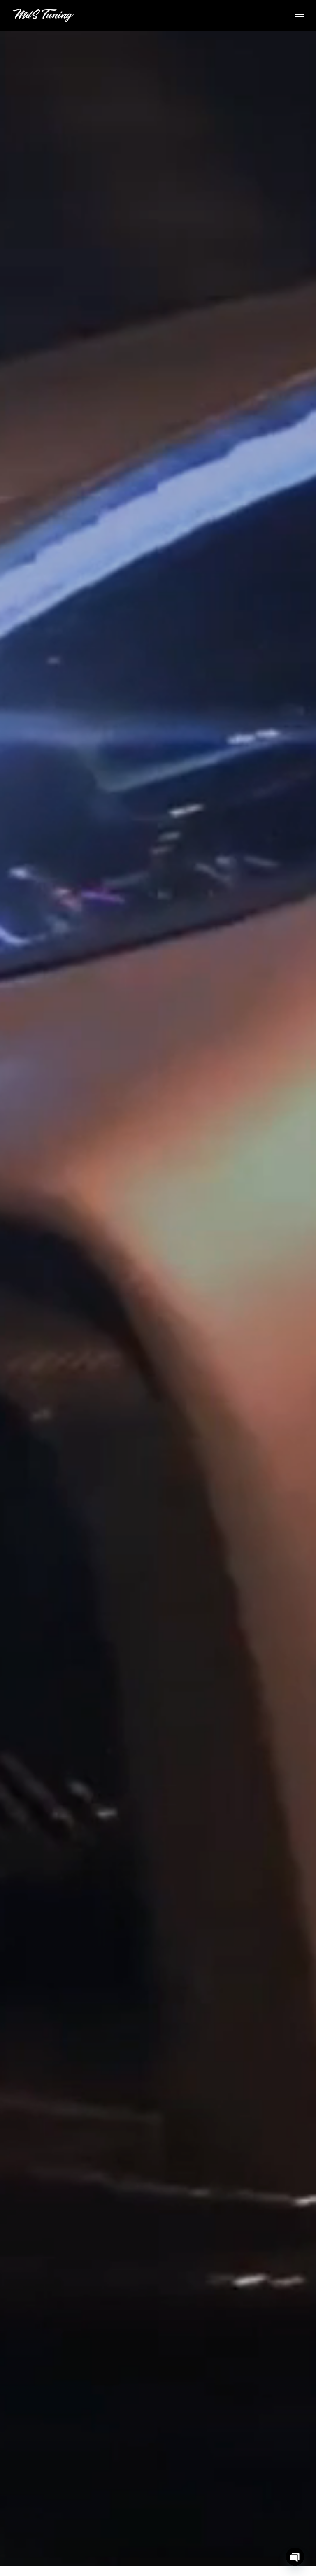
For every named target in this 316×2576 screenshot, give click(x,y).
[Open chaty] (295, 2557)
